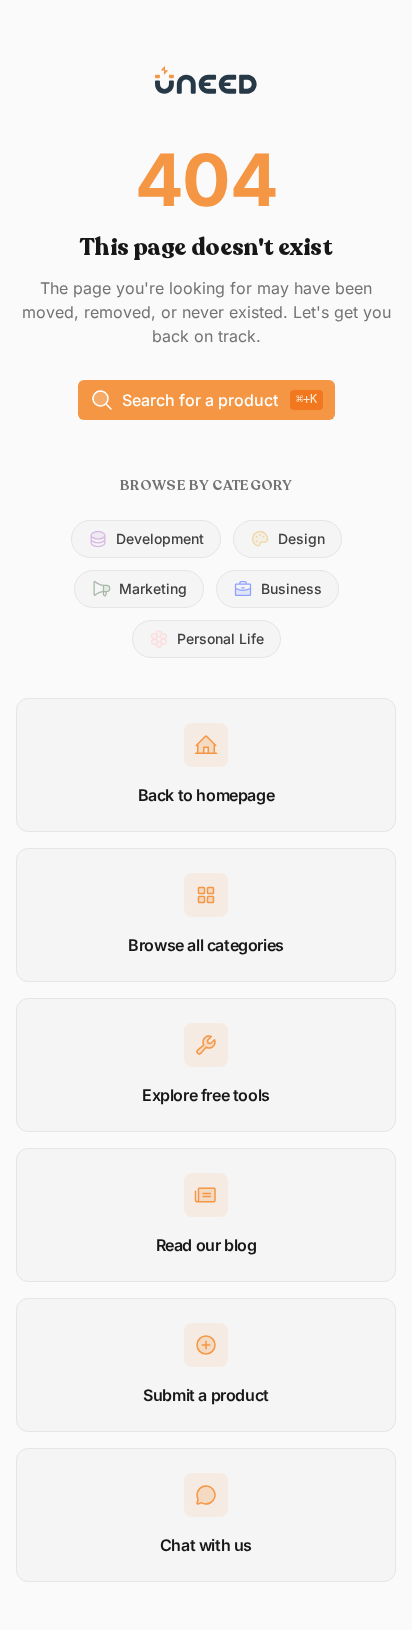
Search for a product (219, 400)
